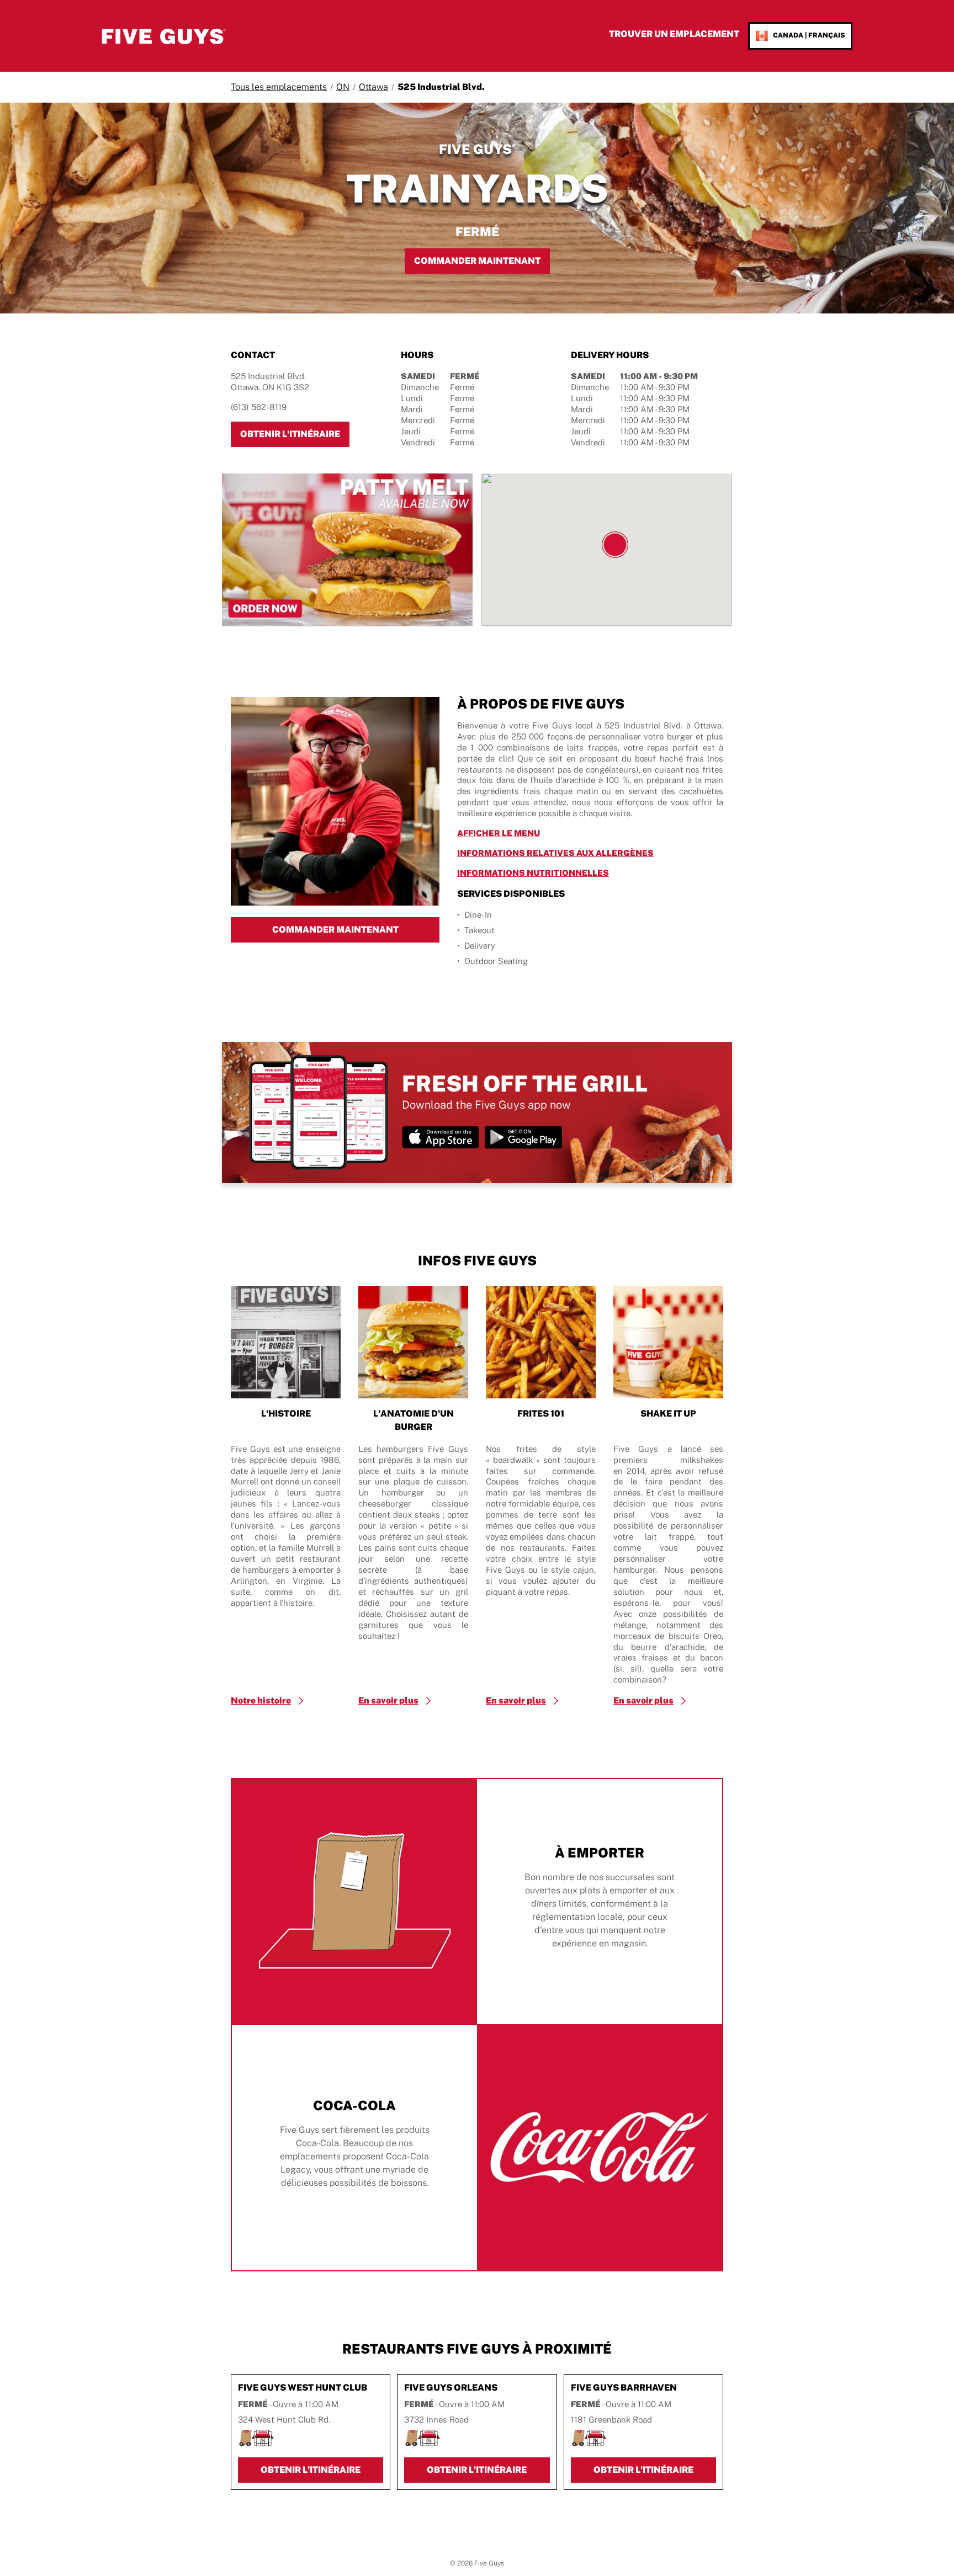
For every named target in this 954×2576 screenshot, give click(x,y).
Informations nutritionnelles (585, 872)
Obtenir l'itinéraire (295, 434)
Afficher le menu (550, 833)
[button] (615, 545)
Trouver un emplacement (674, 34)
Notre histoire (261, 1701)
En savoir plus (388, 1701)
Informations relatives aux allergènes (590, 853)
